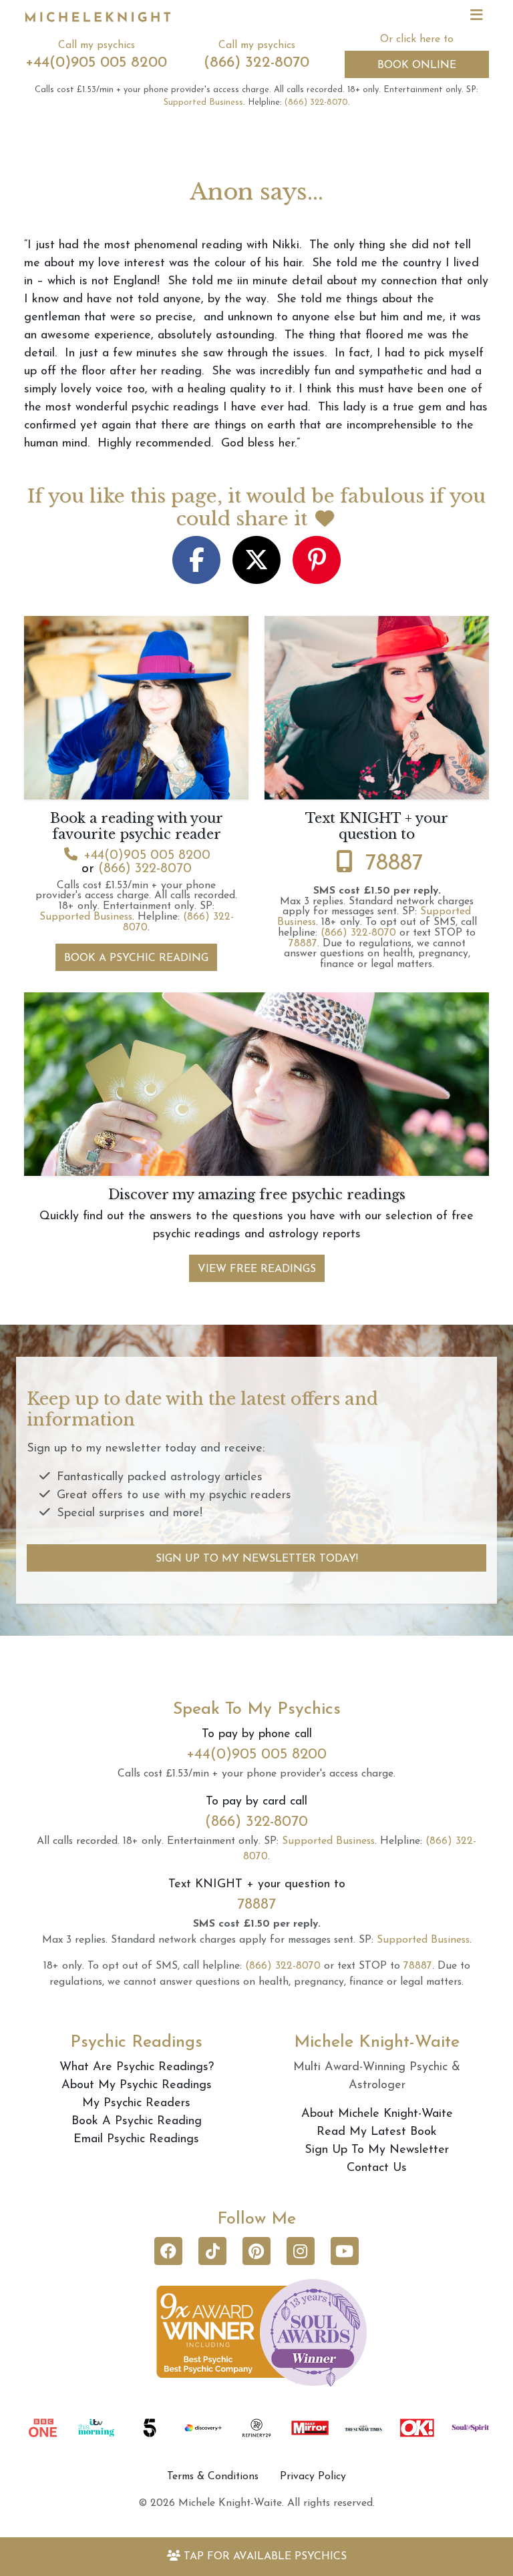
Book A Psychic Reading (136, 958)
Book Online (417, 65)
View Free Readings (257, 1269)
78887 (394, 864)
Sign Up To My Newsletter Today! (257, 1559)
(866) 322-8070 (256, 63)
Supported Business (203, 102)
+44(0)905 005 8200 (96, 63)
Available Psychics (265, 2557)
